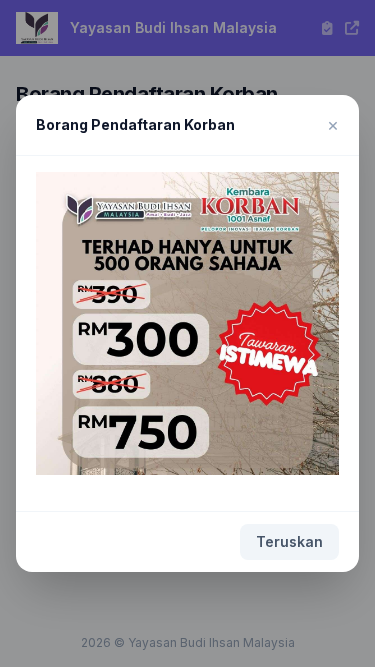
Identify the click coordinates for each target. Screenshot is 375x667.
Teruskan (289, 541)
